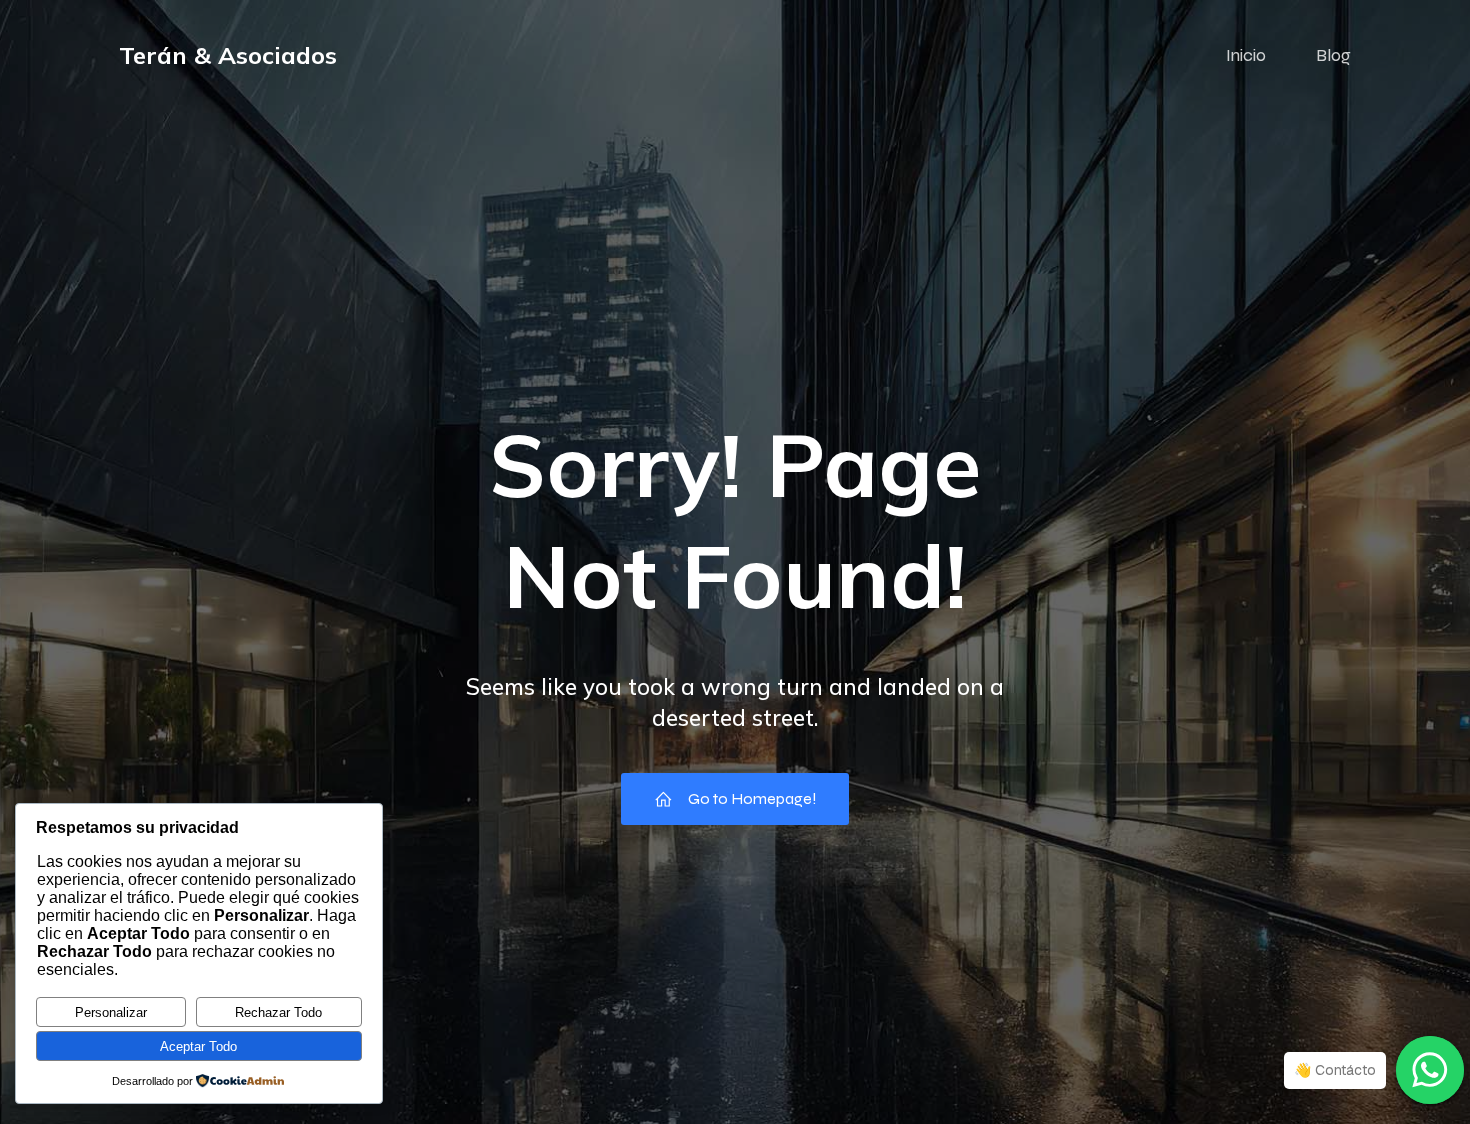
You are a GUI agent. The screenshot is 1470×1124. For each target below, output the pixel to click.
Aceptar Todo (198, 1046)
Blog (1333, 55)
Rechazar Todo (278, 1012)
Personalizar (111, 1012)
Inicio (1246, 55)
